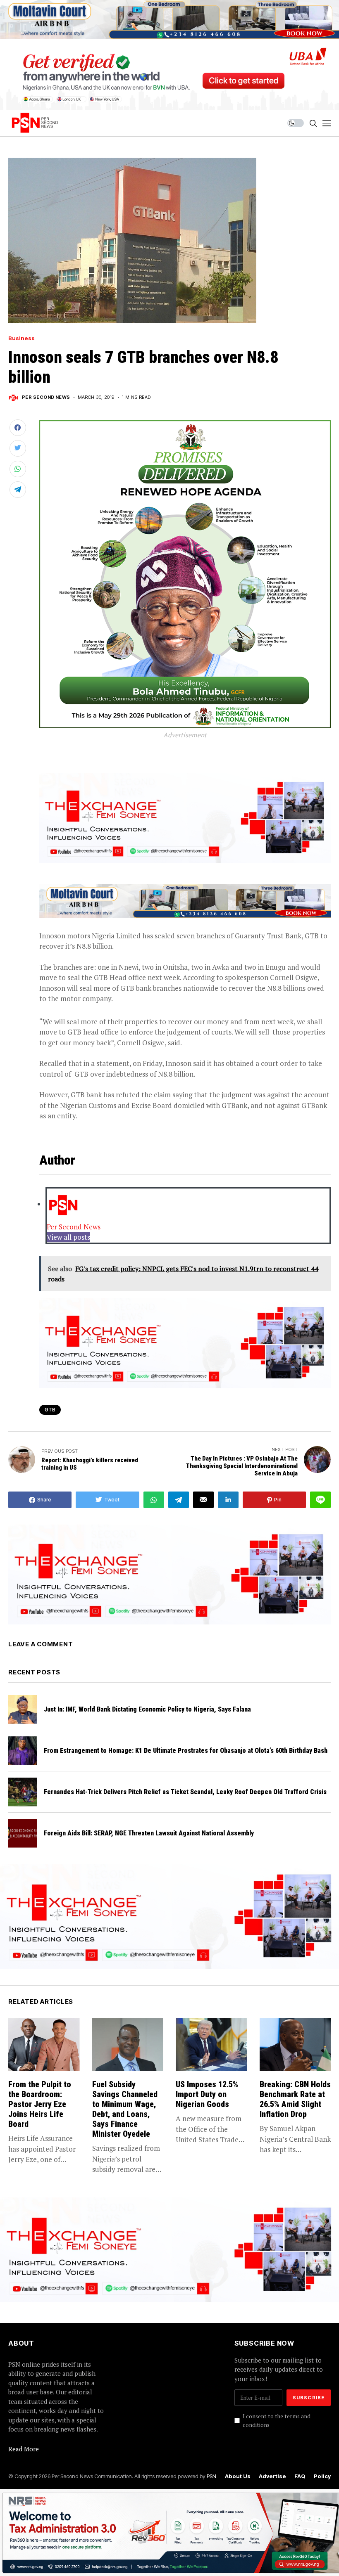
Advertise (272, 2476)
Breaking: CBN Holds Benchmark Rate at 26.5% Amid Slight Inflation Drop (295, 2099)
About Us (238, 2476)
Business (21, 338)
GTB (50, 1410)
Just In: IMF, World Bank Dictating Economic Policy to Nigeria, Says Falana (147, 1709)
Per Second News (46, 397)
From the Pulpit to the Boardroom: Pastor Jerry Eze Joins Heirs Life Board (40, 2104)
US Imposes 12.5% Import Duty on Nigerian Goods (207, 2094)
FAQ (300, 2476)
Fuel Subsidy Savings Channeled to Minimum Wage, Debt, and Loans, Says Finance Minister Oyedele (125, 2109)
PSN (211, 2476)
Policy (322, 2476)
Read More (24, 2449)
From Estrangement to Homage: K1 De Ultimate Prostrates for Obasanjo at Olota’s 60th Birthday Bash (186, 1751)
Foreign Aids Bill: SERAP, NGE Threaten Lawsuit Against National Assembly (149, 1833)
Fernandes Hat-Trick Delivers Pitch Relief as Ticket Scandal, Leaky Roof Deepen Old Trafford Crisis (185, 1792)
